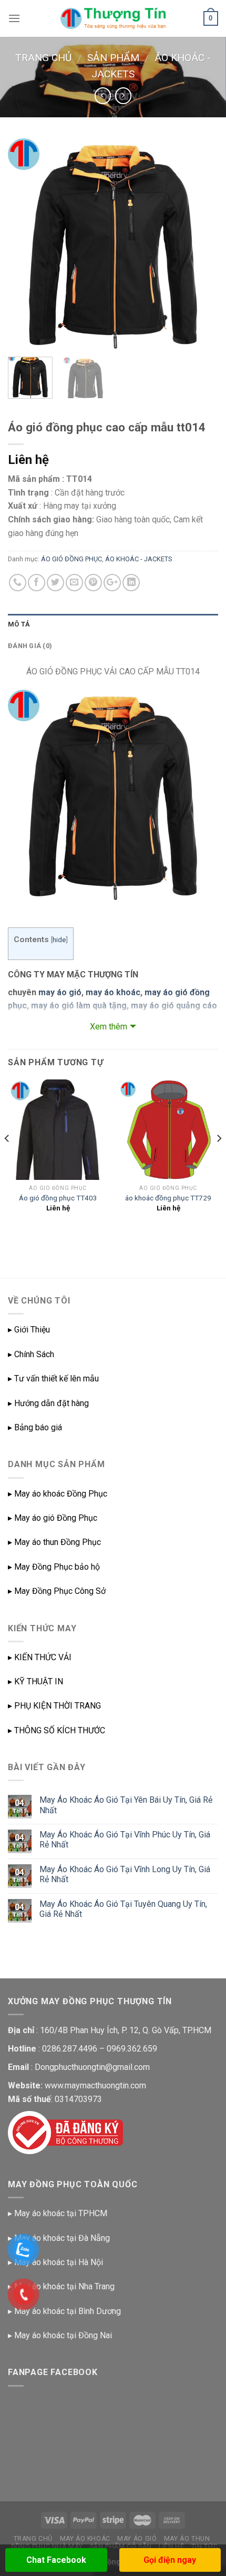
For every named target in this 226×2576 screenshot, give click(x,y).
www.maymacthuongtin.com (95, 2085)
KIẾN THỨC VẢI (43, 1657)
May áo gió (137, 2539)
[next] (201, 244)
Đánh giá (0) (30, 646)
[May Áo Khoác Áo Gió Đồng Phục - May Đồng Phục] (113, 18)
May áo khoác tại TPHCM (61, 2213)
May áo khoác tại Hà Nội (59, 2262)
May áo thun (187, 2539)
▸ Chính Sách (31, 1354)
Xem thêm (109, 1027)
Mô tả (19, 624)
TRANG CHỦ (33, 2539)
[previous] (25, 244)
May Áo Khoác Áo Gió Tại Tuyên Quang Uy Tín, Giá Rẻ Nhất (123, 1909)
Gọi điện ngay (170, 2560)
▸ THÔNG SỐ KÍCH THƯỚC (56, 1730)
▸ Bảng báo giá (35, 1427)
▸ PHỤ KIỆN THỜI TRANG (54, 1706)
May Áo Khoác (85, 2539)
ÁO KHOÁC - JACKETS (138, 559)
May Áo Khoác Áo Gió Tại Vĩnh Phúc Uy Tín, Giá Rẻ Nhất (125, 1840)
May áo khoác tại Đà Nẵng (62, 2238)
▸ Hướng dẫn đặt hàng (48, 1403)
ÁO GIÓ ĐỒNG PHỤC (71, 559)
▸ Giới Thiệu (29, 1330)
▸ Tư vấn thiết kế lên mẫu (53, 1378)
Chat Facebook (56, 2560)
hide (59, 940)
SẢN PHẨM (113, 58)
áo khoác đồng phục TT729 (168, 1198)
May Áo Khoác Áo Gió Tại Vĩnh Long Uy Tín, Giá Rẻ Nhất (125, 1874)
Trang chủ (43, 58)
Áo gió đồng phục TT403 (58, 1198)
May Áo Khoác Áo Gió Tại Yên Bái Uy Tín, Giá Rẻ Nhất (126, 1805)
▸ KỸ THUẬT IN (35, 1681)
